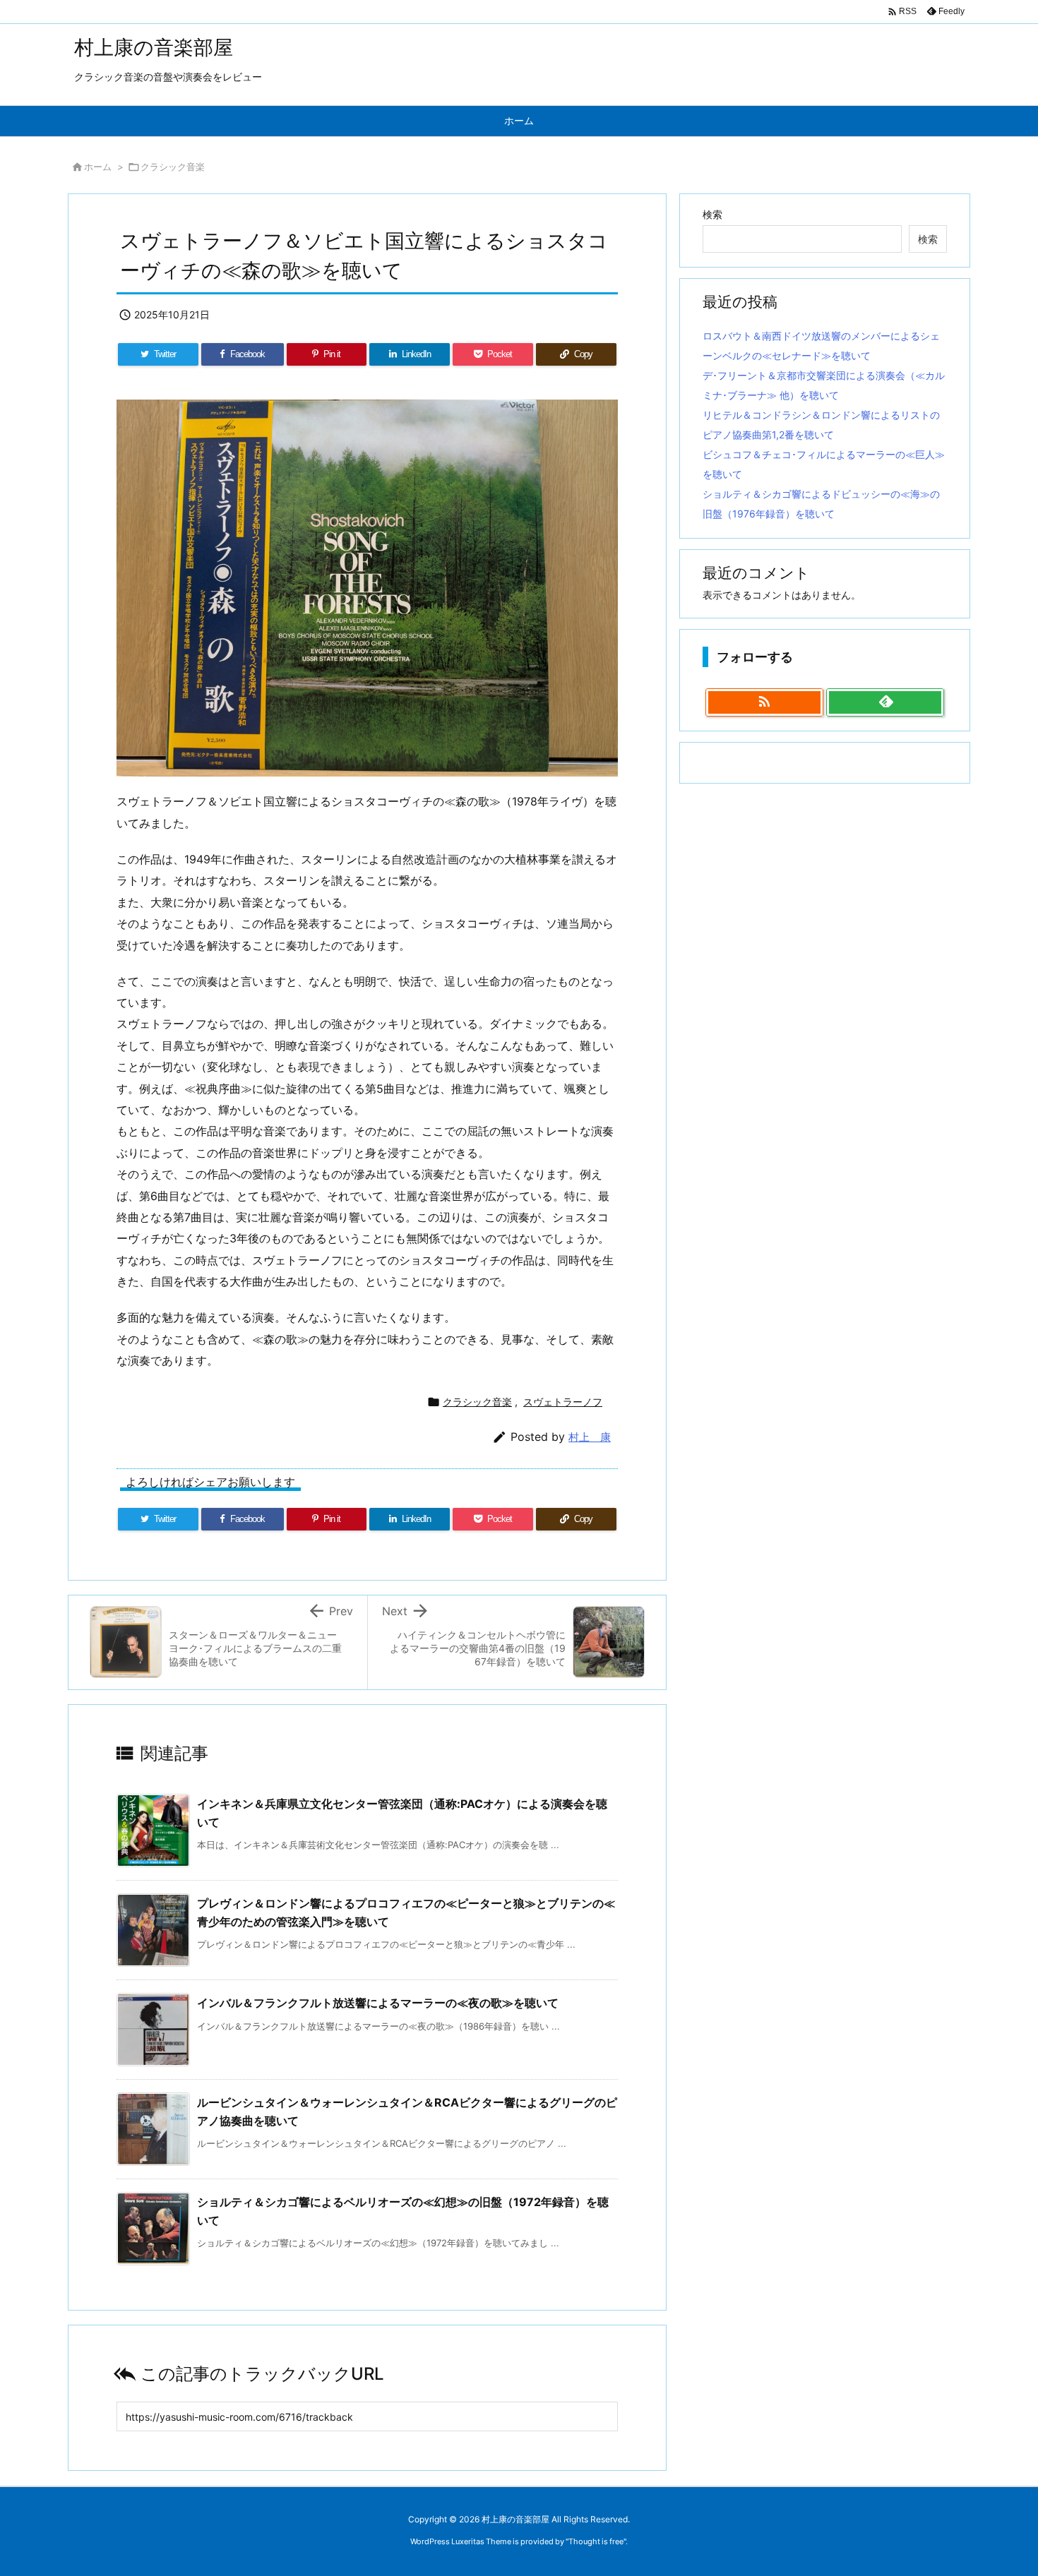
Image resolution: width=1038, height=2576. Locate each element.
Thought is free (596, 2541)
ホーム (98, 167)
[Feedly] (885, 702)
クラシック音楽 (173, 167)
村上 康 (590, 1437)
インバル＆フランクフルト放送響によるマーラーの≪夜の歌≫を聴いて (378, 2003)
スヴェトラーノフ (563, 1402)
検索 (712, 214)
